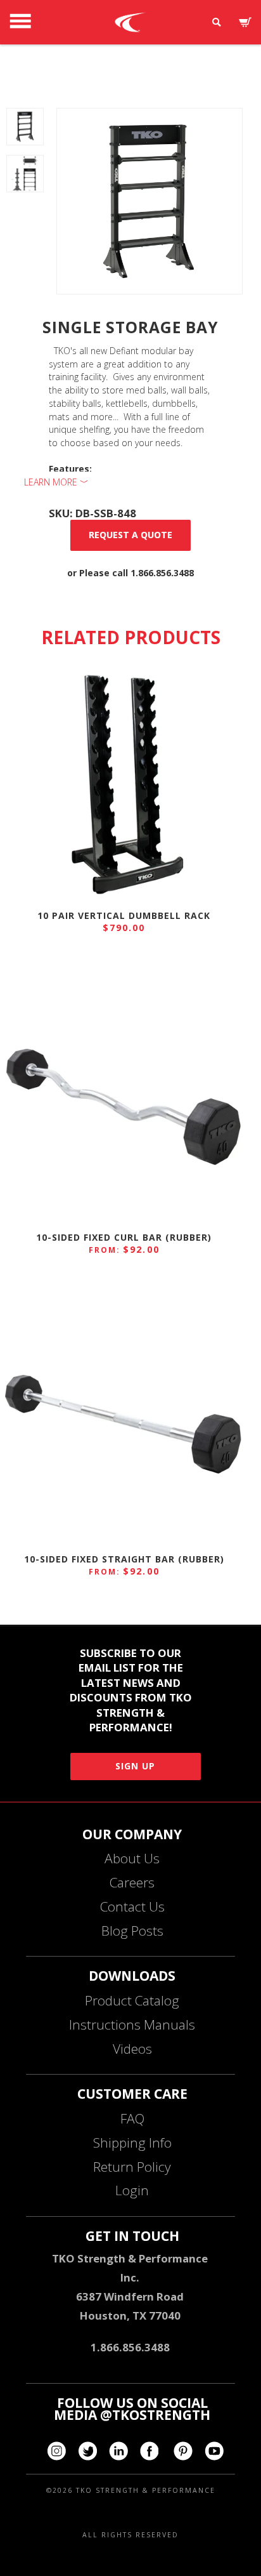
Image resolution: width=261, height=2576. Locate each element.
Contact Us (132, 1906)
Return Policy (132, 2167)
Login (132, 2190)
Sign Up (135, 1766)
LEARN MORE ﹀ (56, 482)
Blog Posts (132, 1931)
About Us (132, 1858)
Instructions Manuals (132, 2024)
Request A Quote (130, 535)
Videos (132, 2049)
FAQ (132, 2118)
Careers (132, 1882)
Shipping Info (132, 2143)
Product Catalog (132, 2000)
